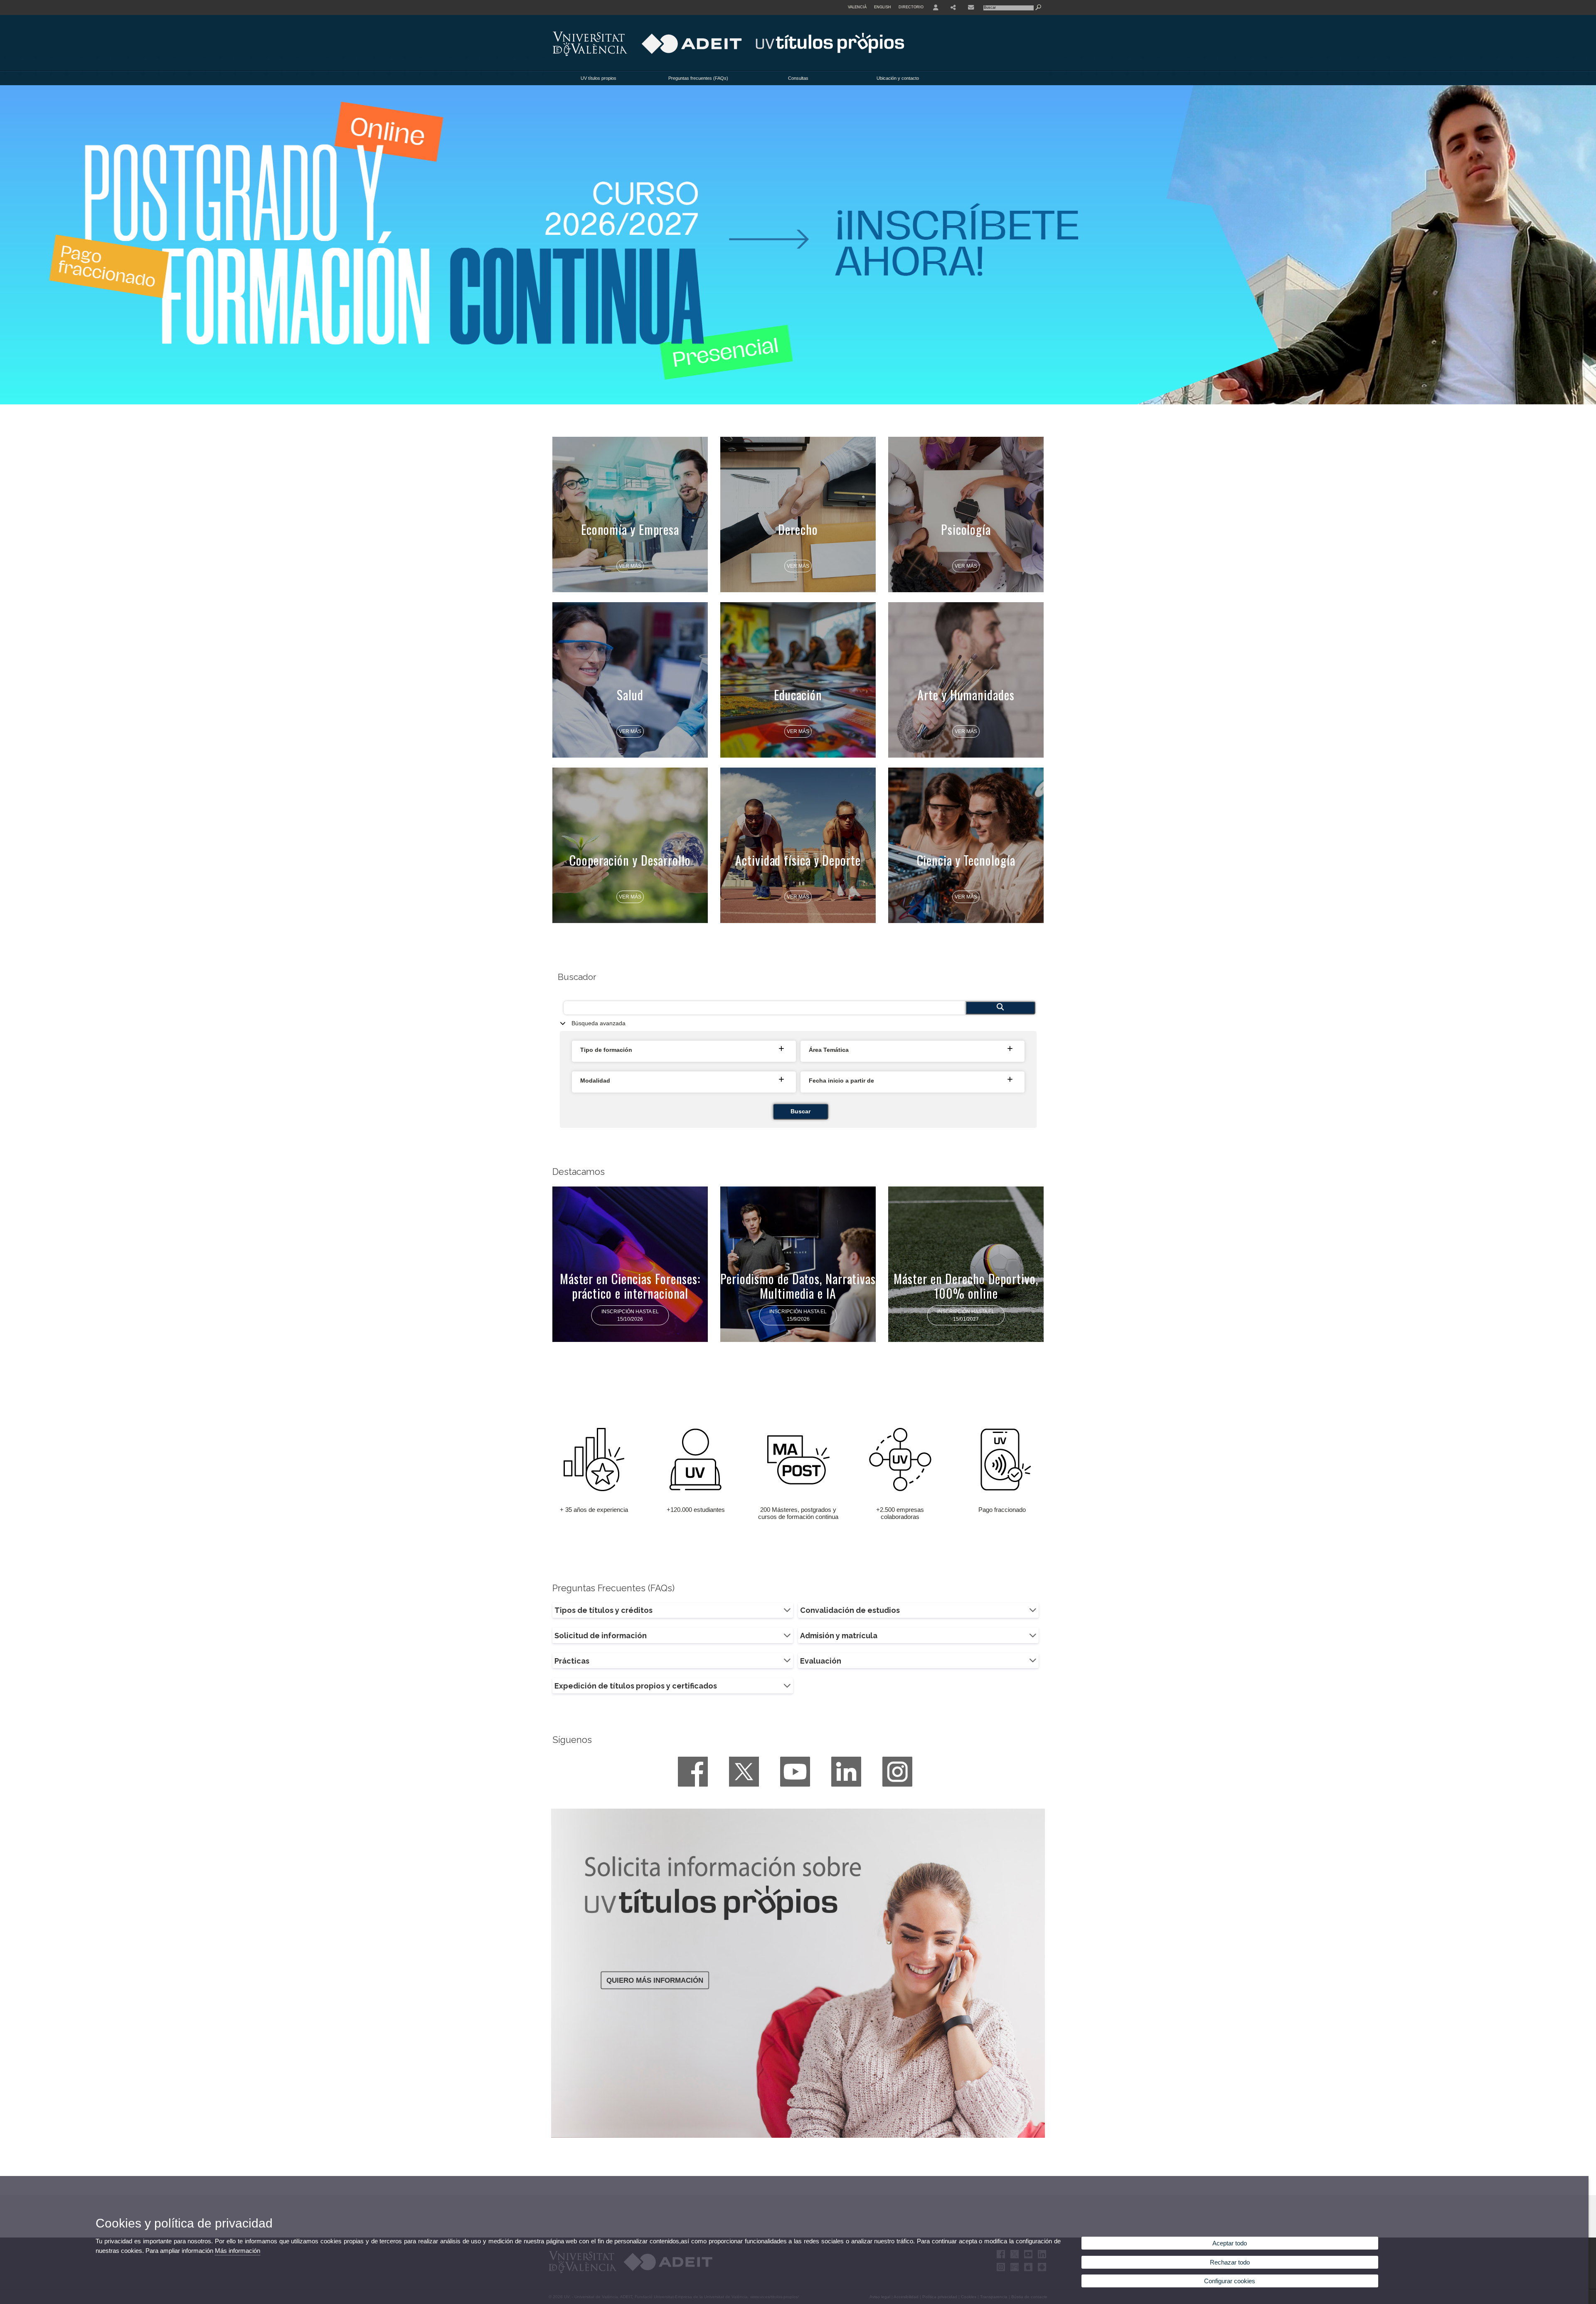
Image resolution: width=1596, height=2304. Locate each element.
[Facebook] (693, 1772)
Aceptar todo (1230, 2243)
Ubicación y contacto (898, 78)
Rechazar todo (1230, 2262)
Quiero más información (655, 1980)
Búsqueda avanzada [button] (598, 1023)
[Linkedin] (846, 1772)
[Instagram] (897, 1772)
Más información (238, 2251)
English (883, 7)
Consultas (798, 78)
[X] (744, 1772)
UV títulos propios (598, 78)
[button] (685, 1050)
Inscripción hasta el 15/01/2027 (966, 1315)
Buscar (800, 1111)
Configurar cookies (1230, 2281)
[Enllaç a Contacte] (971, 7)
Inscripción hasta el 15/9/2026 (798, 1315)
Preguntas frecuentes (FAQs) (698, 78)
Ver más (630, 566)
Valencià (857, 7)
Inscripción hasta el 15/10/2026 (630, 1315)
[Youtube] (795, 1772)
